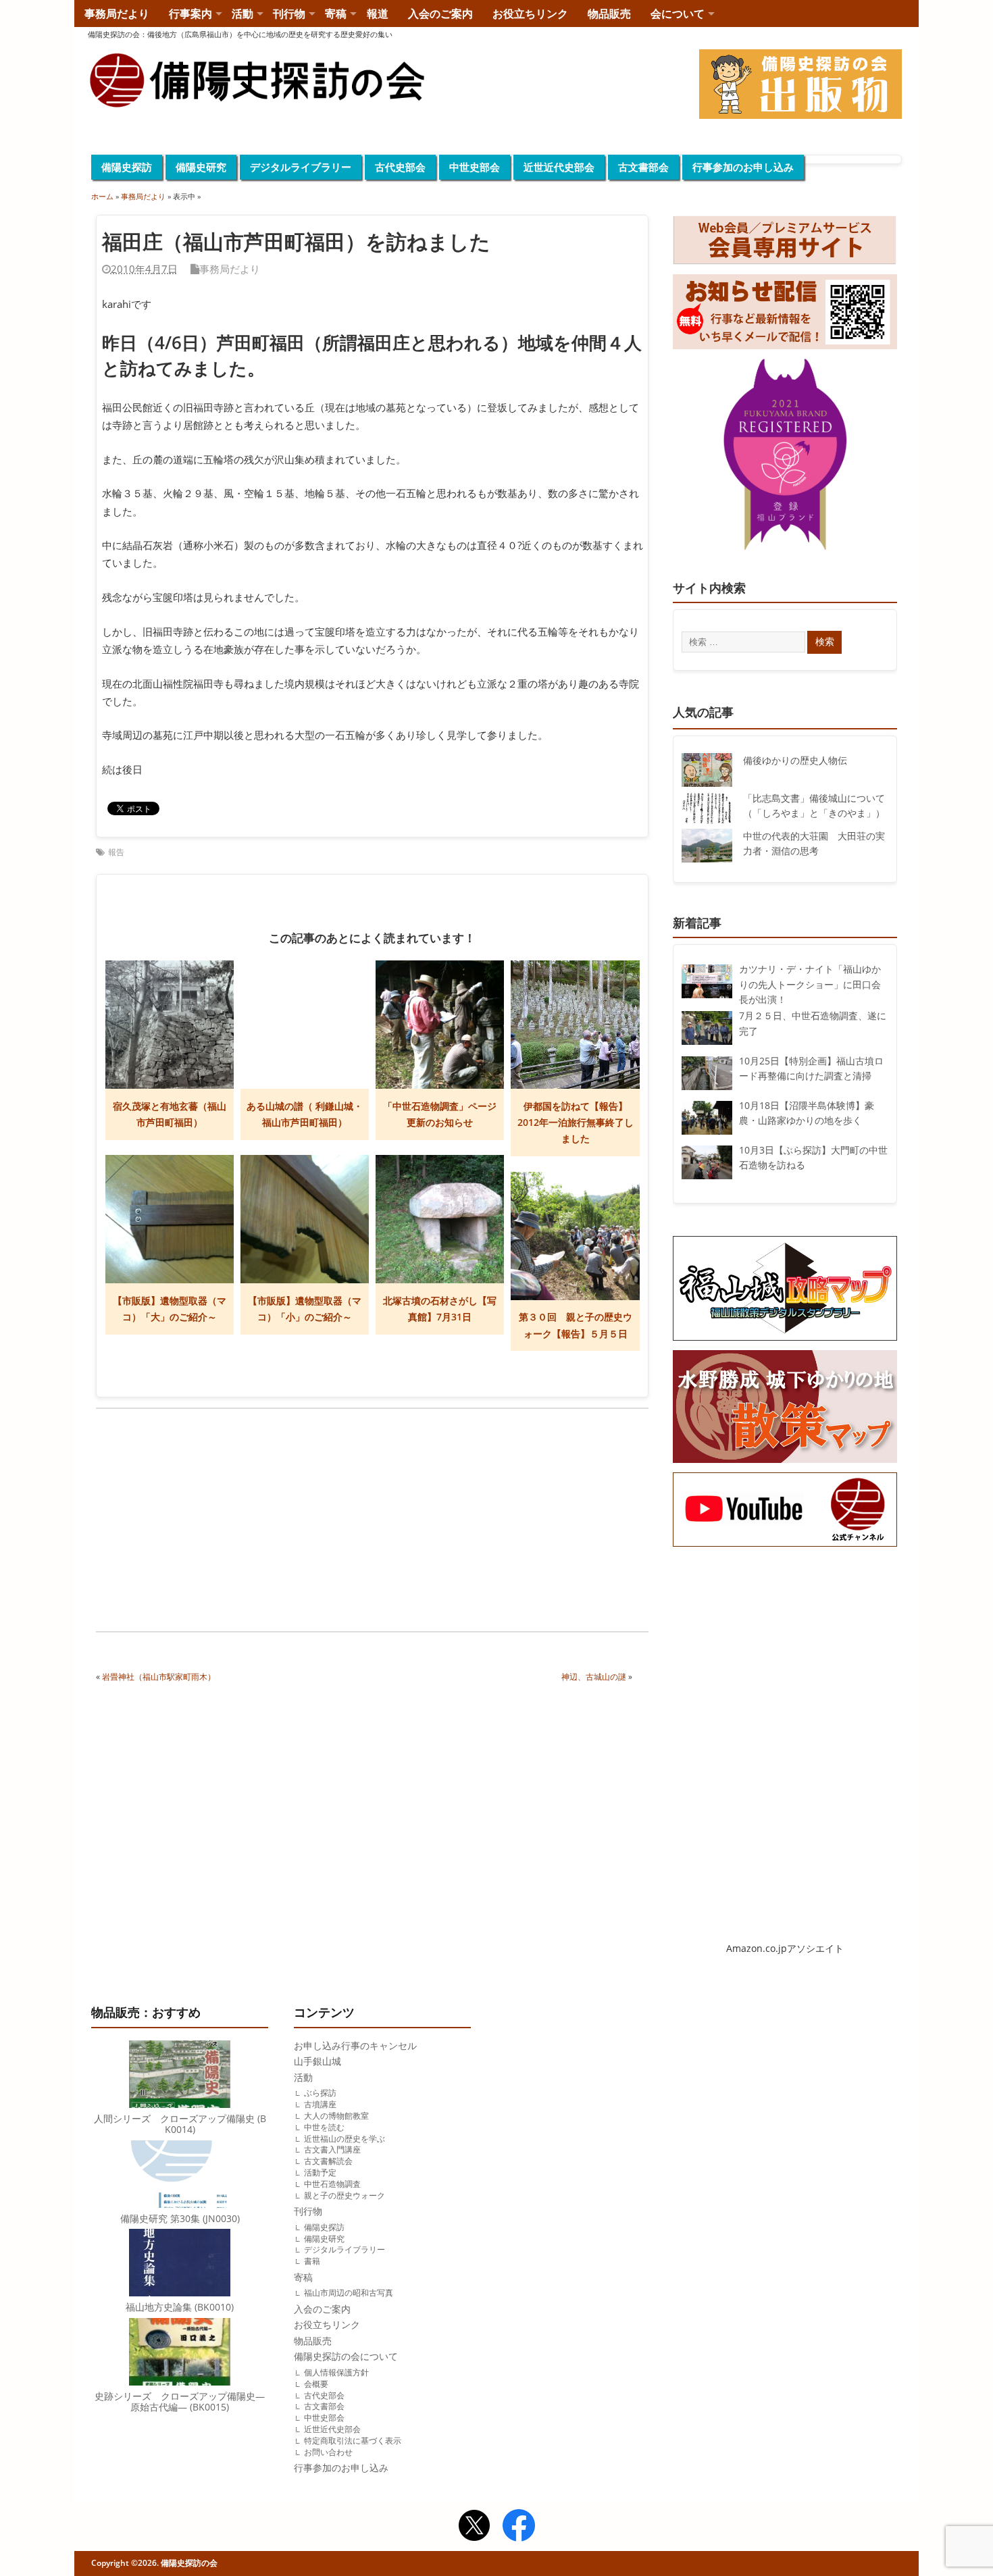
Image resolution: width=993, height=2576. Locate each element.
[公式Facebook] (519, 2527)
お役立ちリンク (530, 14)
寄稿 (336, 14)
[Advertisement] (234, 1522)
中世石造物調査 (332, 2184)
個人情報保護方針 (336, 2372)
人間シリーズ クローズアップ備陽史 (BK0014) (180, 2124)
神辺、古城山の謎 (594, 1677)
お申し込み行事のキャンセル (355, 2046)
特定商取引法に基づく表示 (353, 2441)
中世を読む (324, 2127)
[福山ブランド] (785, 457)
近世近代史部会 (559, 167)
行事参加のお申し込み (743, 167)
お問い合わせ (328, 2452)
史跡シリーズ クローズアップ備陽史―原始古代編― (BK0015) (180, 2402)
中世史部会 (475, 167)
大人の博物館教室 (336, 2116)
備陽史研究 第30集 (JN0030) (180, 2219)
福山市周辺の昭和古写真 (349, 2293)
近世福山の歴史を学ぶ (345, 2139)
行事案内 (190, 14)
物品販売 (609, 14)
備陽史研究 (201, 167)
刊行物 (289, 14)
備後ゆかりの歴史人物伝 (795, 761)
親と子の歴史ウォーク (345, 2195)
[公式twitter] (474, 2527)
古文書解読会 (328, 2161)
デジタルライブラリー (301, 167)
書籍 (312, 2261)
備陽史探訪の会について (346, 2356)
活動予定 (320, 2172)
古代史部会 (400, 167)
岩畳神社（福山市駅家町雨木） (159, 1677)
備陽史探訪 (127, 167)
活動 (243, 14)
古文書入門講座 (332, 2149)
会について (678, 14)
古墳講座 (320, 2104)
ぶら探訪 (320, 2093)
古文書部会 (643, 167)
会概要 (316, 2384)
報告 (116, 852)
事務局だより (117, 14)
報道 (378, 14)
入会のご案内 (440, 14)
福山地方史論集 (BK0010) (180, 2307)
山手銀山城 (317, 2061)
